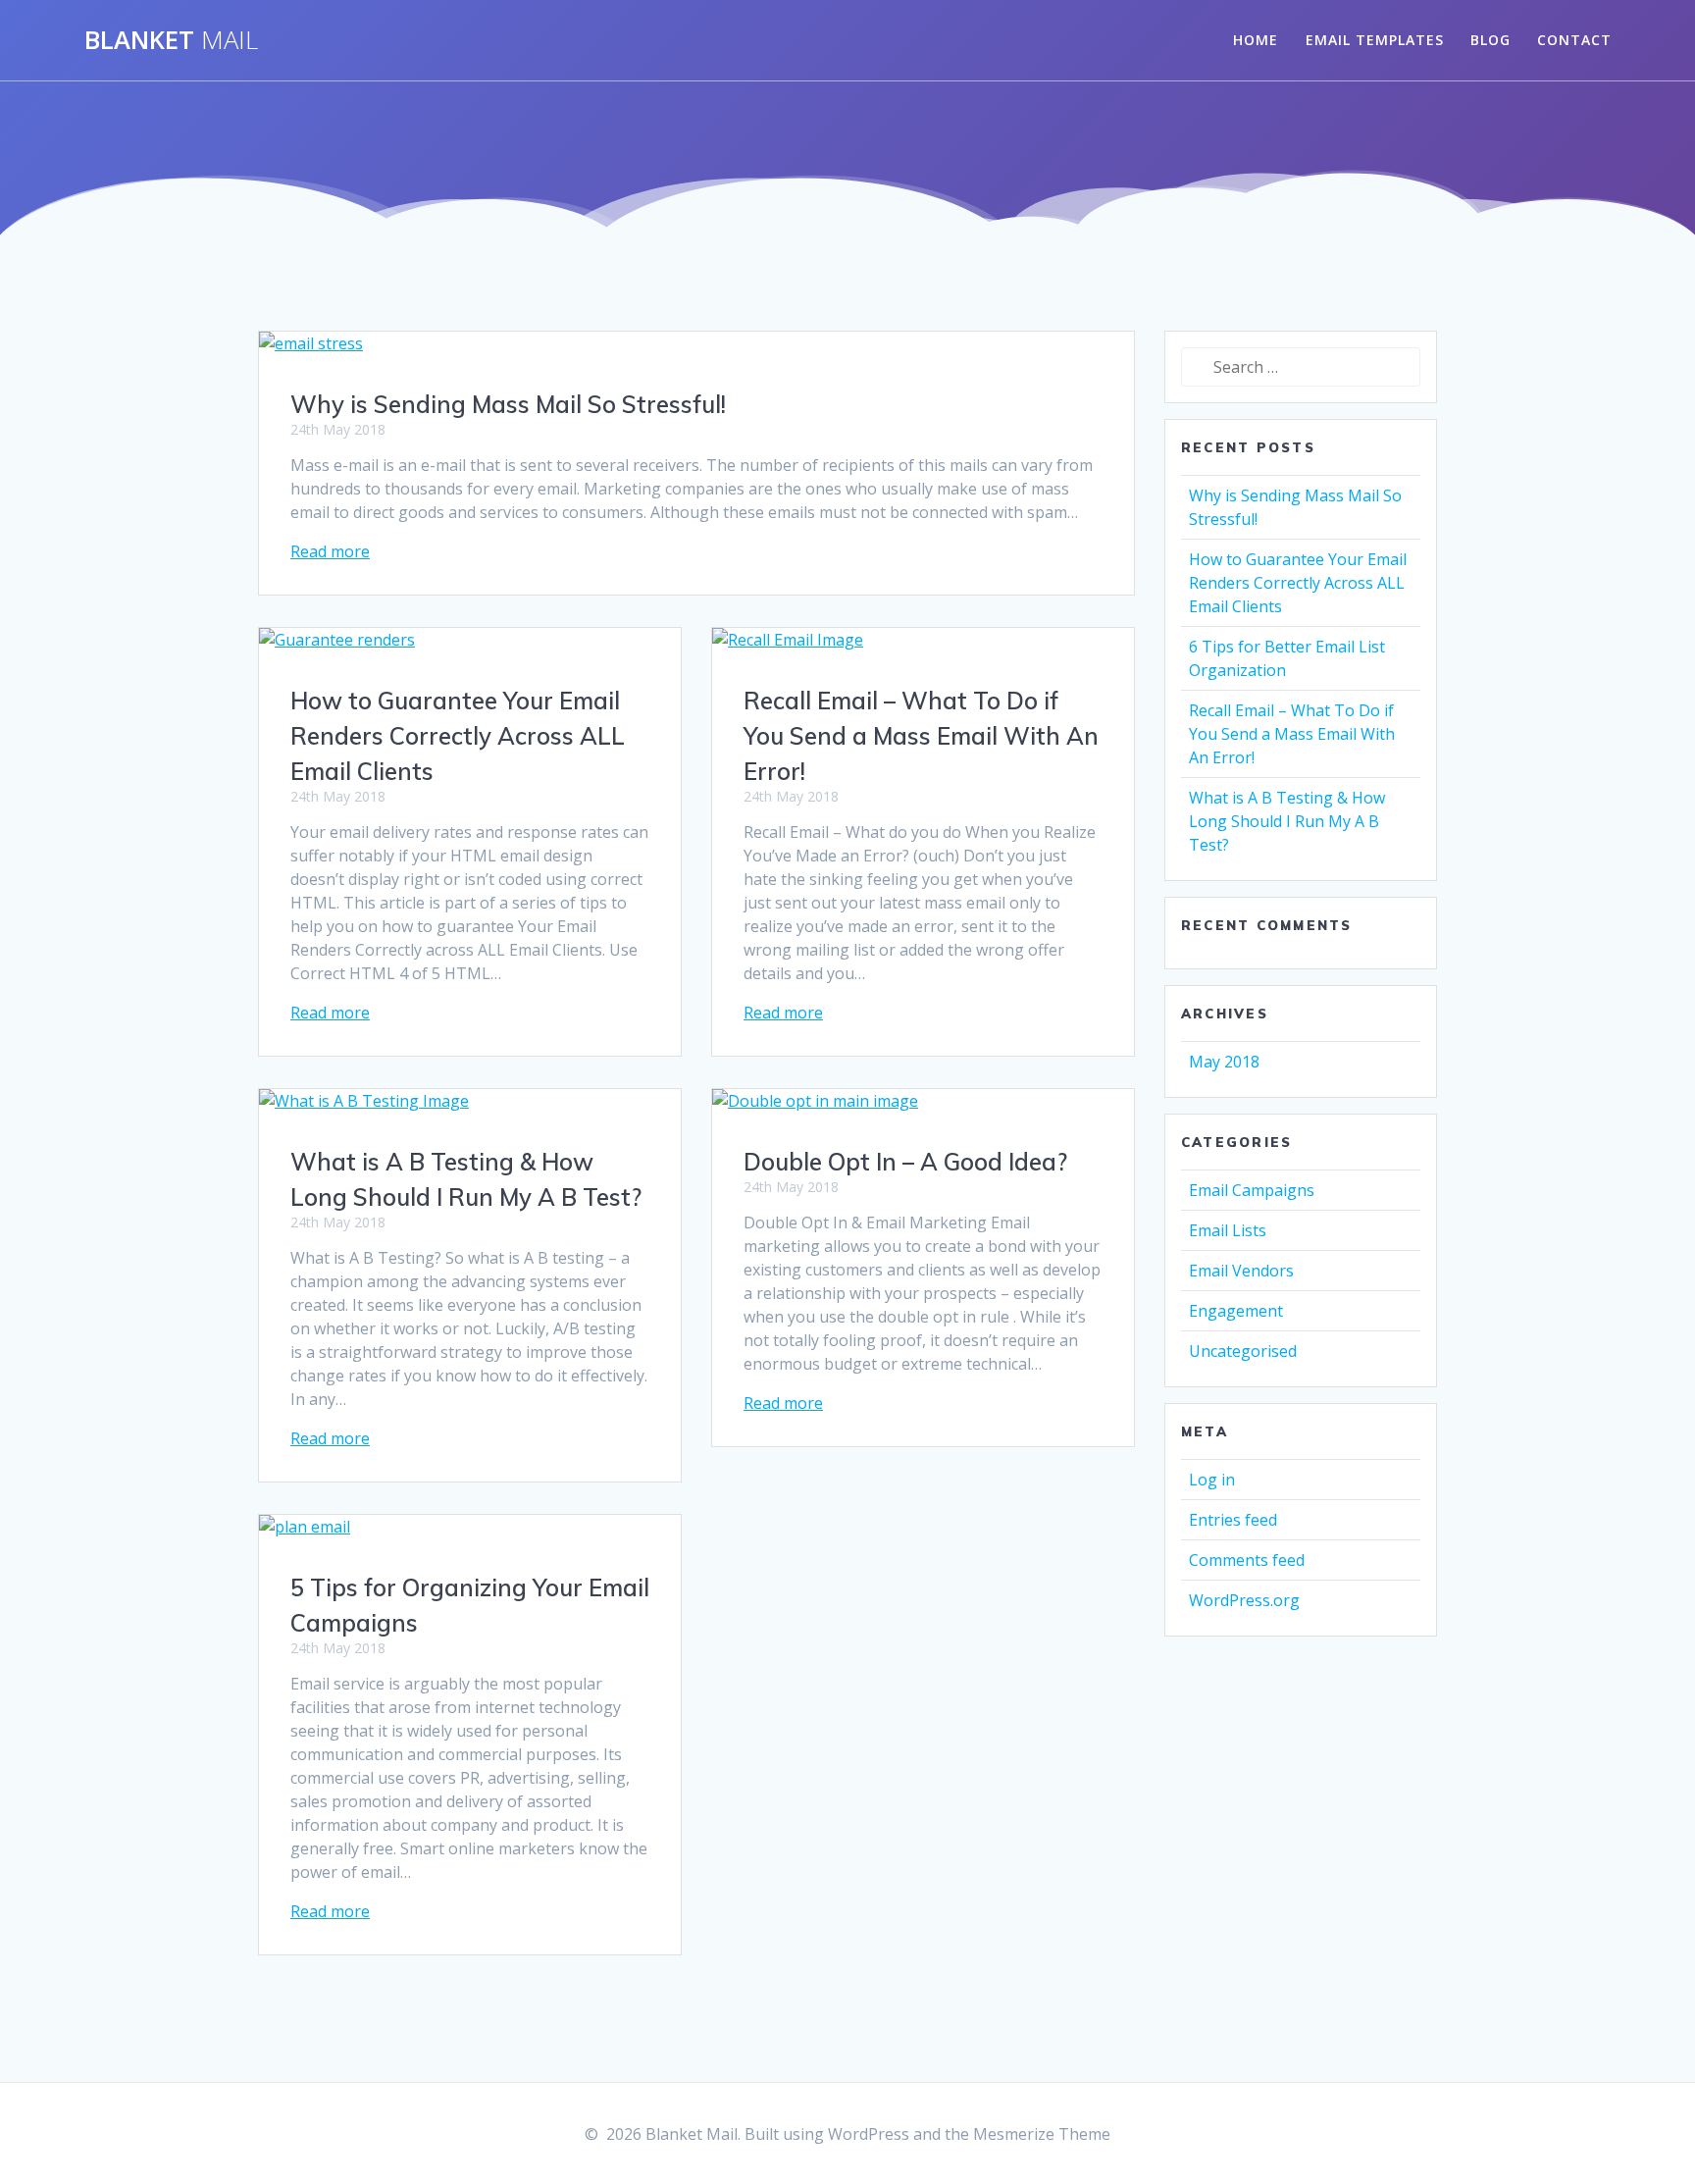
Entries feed (1233, 1520)
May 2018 (1224, 1062)
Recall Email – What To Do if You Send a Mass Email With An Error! (921, 736)
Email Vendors (1241, 1271)
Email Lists (1228, 1230)
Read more (330, 551)
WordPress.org (1244, 1600)
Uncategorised (1243, 1351)
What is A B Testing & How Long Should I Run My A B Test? (1287, 821)
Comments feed (1247, 1560)
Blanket (171, 40)
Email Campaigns (1252, 1190)
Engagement (1236, 1311)
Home (1256, 40)
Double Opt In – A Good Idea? (905, 1162)
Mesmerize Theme (1042, 2134)
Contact (1574, 40)
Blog (1490, 40)
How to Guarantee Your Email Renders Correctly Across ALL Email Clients (458, 736)
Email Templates (1375, 40)
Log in (1212, 1480)
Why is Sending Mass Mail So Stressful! (508, 404)
